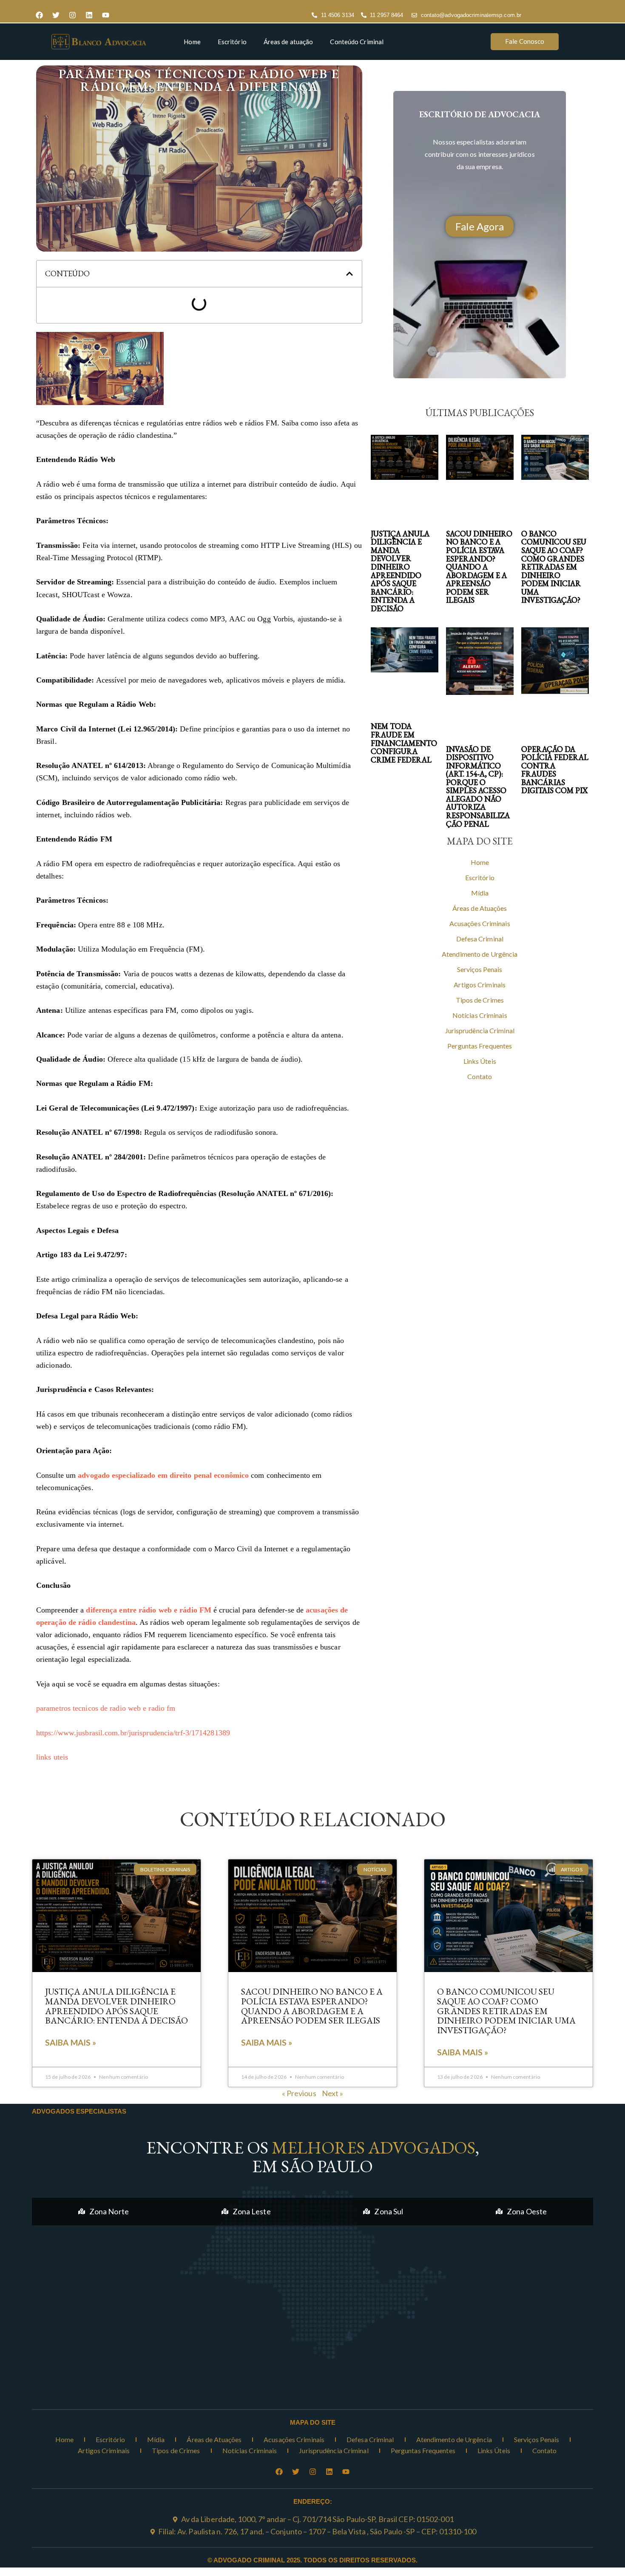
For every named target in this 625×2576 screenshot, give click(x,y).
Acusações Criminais (480, 923)
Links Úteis (480, 1061)
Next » (333, 2093)
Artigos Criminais (480, 985)
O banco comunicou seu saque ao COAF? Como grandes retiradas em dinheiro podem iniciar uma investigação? (554, 567)
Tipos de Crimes (480, 1000)
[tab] (104, 2212)
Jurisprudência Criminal (480, 1030)
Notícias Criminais (480, 1015)
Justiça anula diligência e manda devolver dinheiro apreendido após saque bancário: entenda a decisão (400, 571)
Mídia (480, 893)
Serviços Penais (480, 969)
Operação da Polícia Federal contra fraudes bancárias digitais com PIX (555, 770)
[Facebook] (39, 15)
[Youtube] (105, 15)
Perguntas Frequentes (480, 1046)
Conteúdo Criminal (357, 42)
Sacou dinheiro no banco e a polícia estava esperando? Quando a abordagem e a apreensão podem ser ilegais (479, 567)
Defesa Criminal (480, 939)
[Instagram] (72, 15)
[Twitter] (56, 15)
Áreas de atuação (288, 42)
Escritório (232, 42)
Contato (480, 1076)
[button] (349, 274)
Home (192, 42)
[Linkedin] (89, 15)
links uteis (52, 1757)
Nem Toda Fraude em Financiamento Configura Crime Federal (404, 743)
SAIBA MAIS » (71, 2042)
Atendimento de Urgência (480, 954)
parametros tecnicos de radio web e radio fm (106, 1708)
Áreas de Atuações (480, 908)
